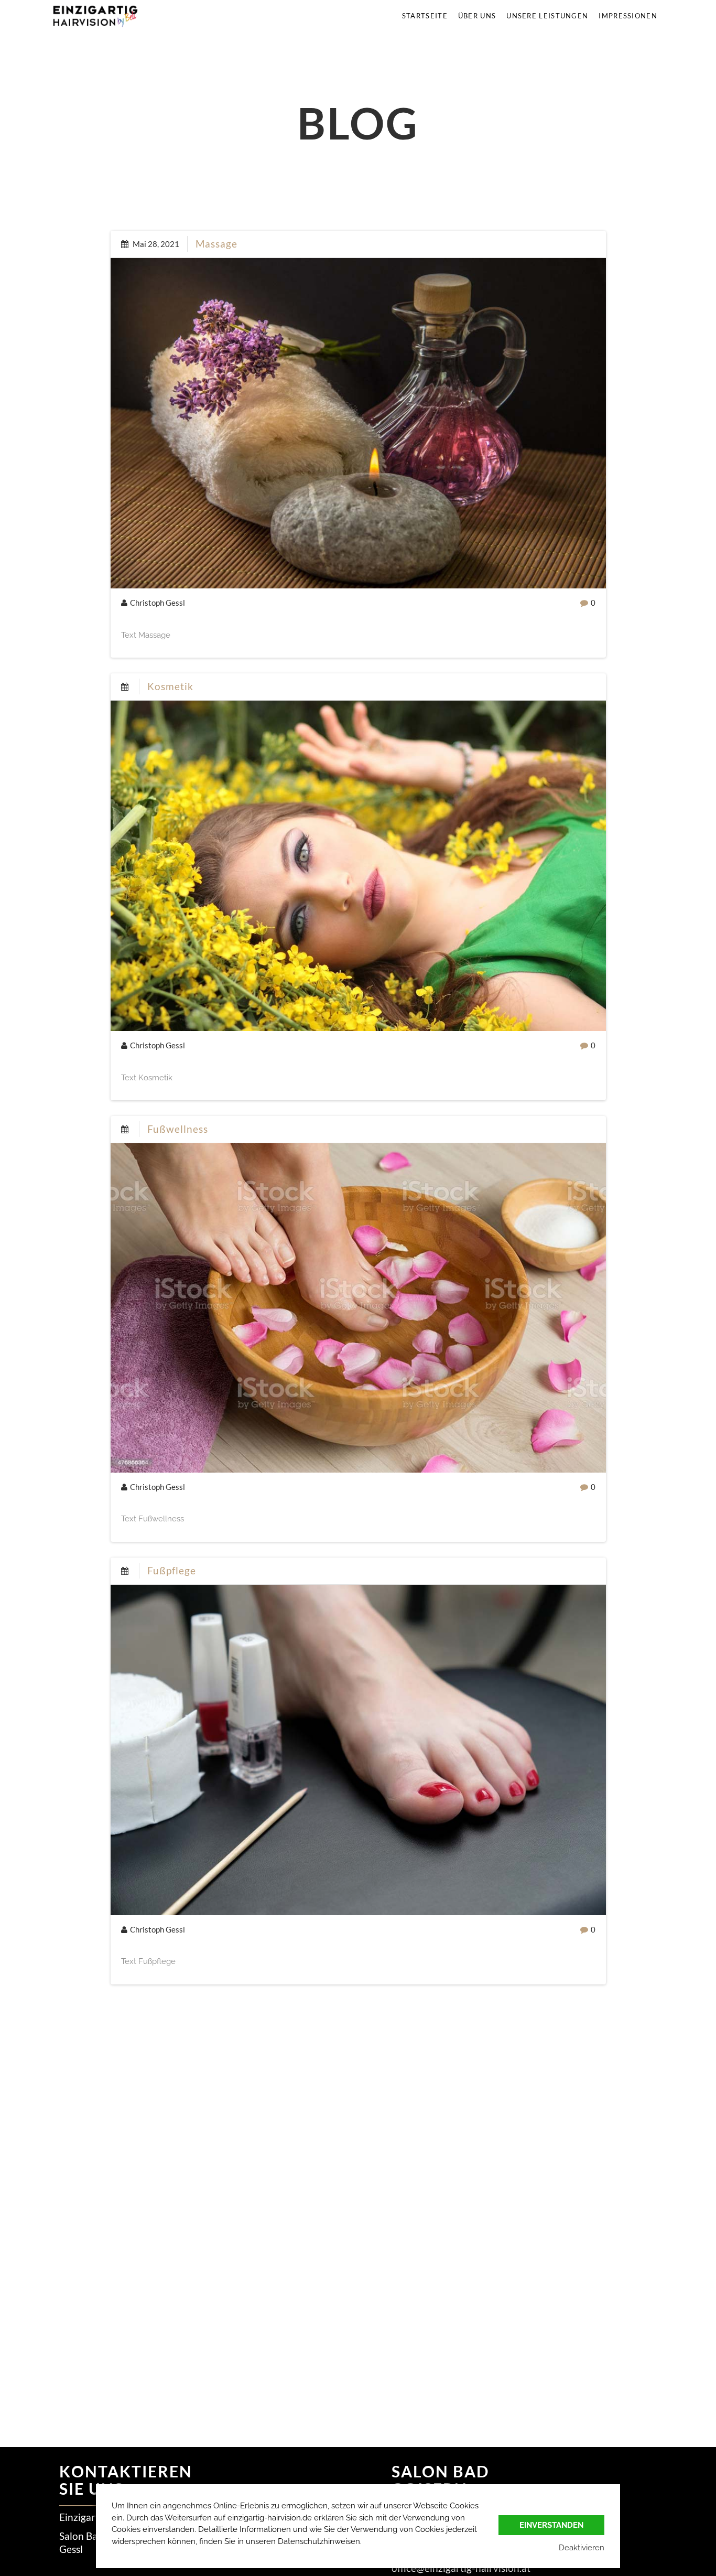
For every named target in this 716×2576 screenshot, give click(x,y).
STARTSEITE (425, 16)
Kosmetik (170, 686)
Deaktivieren (582, 2548)
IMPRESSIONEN (628, 16)
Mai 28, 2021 (155, 244)
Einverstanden (551, 2525)
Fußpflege (172, 1570)
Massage (216, 244)
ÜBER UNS (477, 16)
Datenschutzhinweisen (319, 2541)
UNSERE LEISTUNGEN (547, 16)
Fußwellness (178, 1129)
